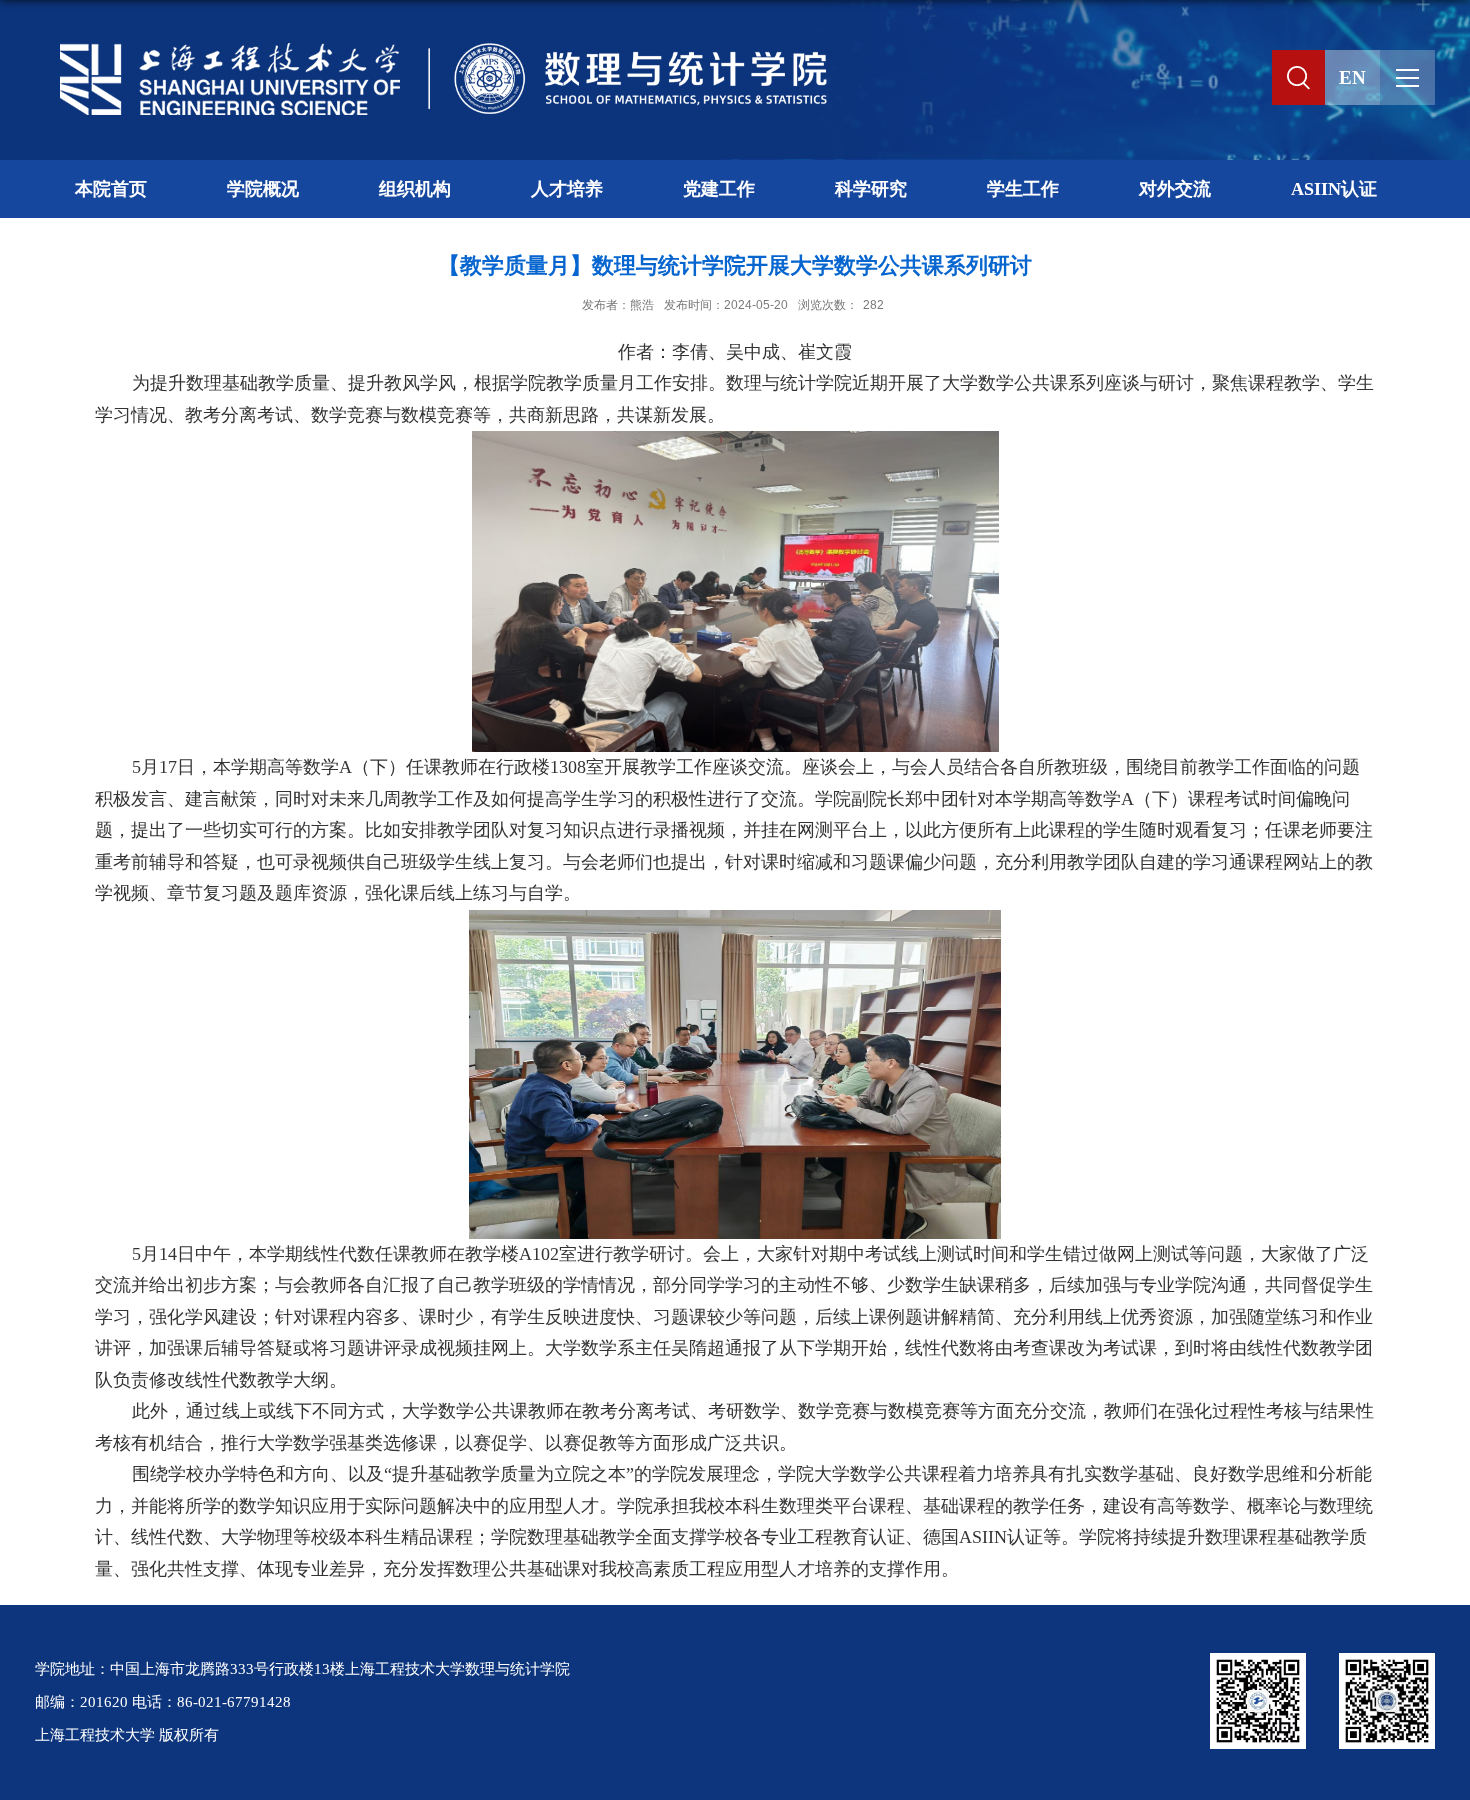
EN (1352, 77)
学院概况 (263, 189)
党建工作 (719, 189)
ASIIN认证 (1334, 189)
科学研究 (871, 189)
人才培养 (567, 189)
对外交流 (1175, 189)
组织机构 (415, 189)
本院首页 (111, 189)
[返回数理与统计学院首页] (435, 46)
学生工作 (1023, 189)
